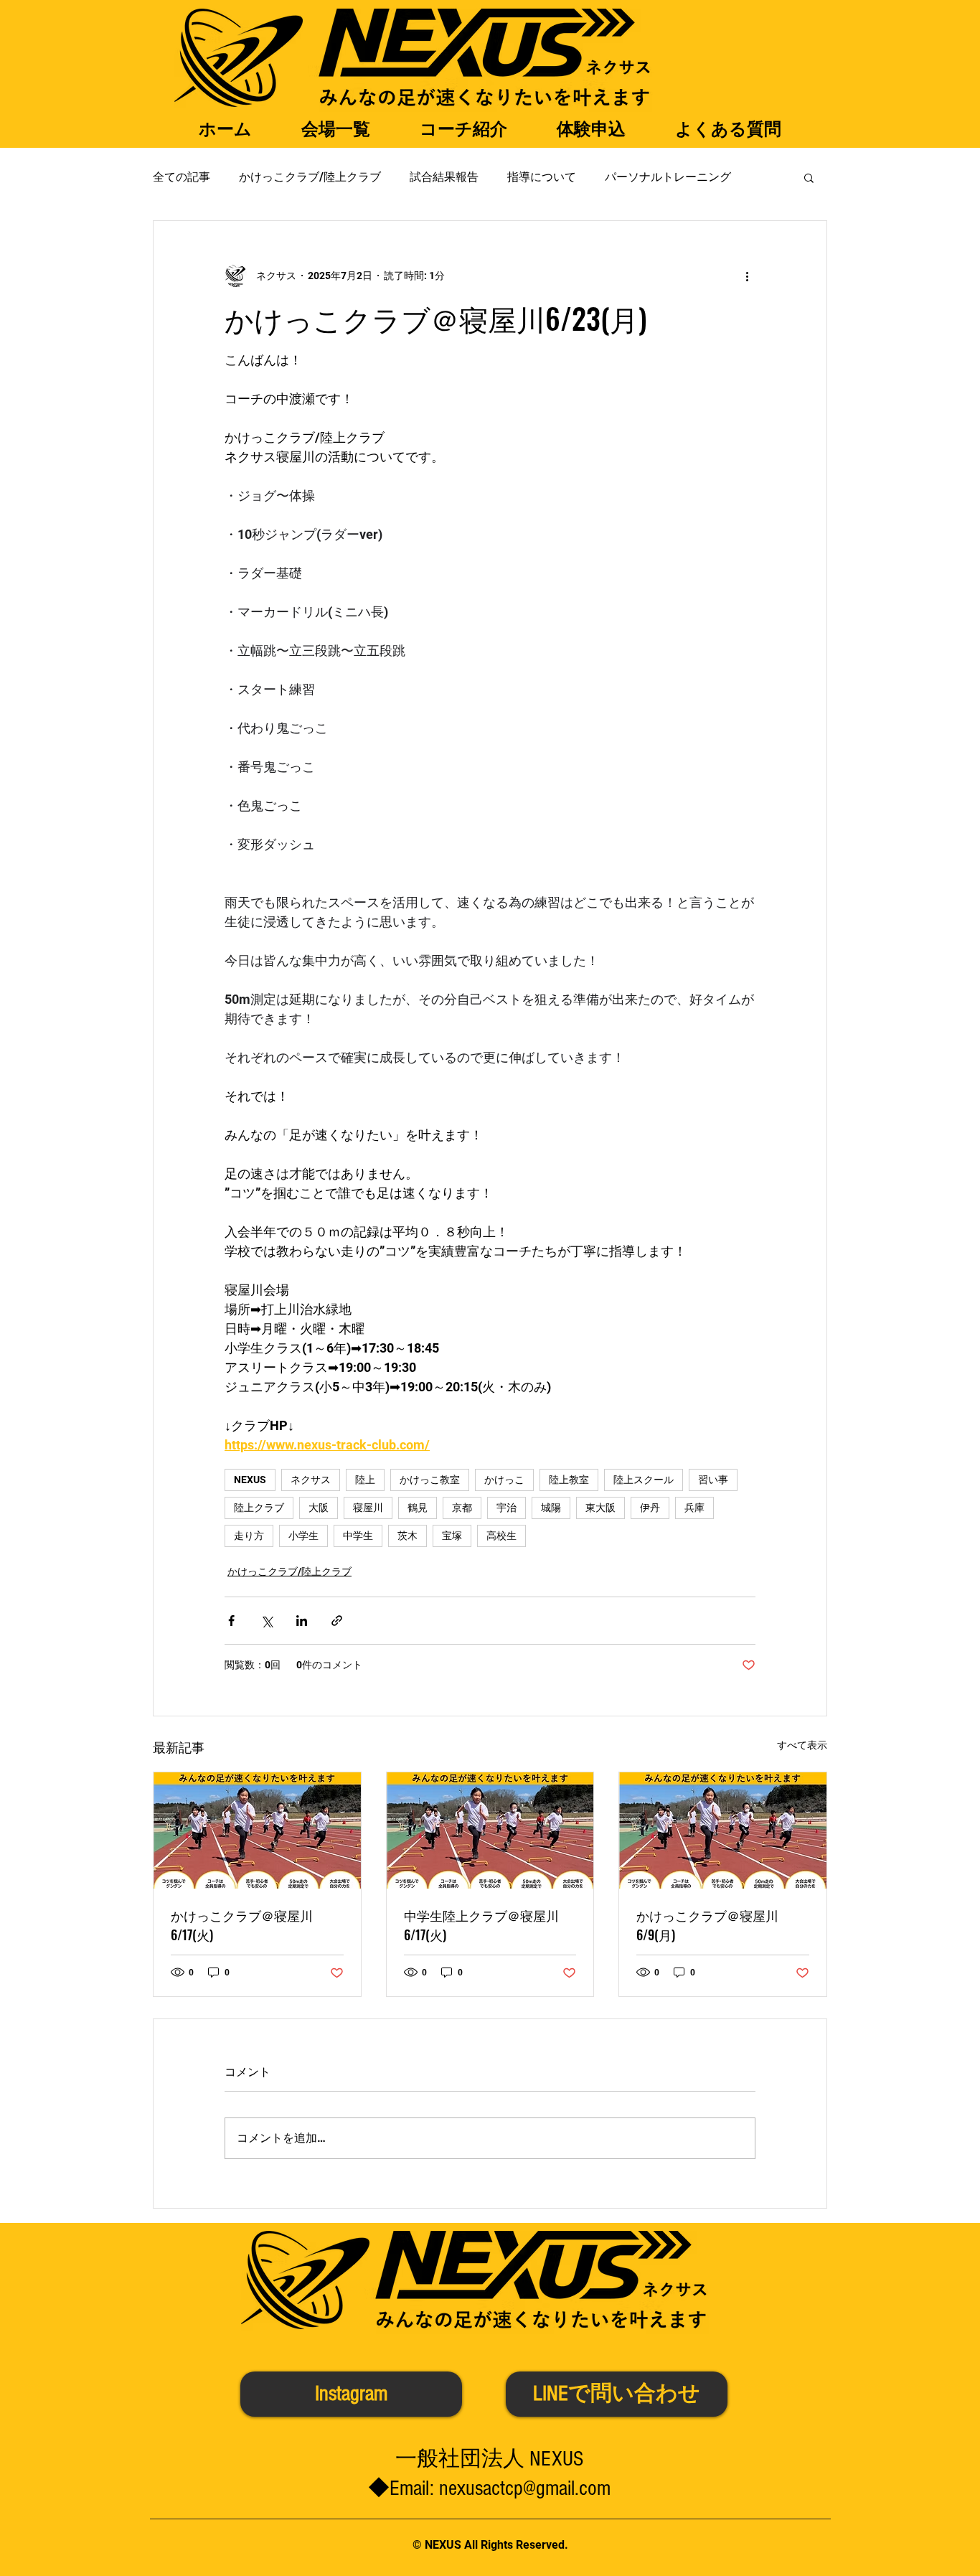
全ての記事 (182, 177)
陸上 (365, 1480)
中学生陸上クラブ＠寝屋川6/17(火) (481, 1925)
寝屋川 (368, 1508)
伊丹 (650, 1508)
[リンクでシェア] (337, 1621)
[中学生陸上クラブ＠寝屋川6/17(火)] (490, 1830)
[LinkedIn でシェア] (302, 1621)
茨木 (407, 1536)
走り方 (249, 1536)
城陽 (551, 1508)
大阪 (319, 1508)
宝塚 (452, 1536)
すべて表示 (802, 1745)
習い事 (713, 1480)
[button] (809, 177)
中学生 (358, 1536)
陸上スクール (644, 1480)
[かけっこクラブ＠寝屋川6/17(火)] (257, 1830)
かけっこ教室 (430, 1480)
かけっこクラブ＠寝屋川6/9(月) (707, 1925)
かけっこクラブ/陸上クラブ (310, 177)
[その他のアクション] (747, 276)
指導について (542, 177)
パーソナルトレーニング (668, 177)
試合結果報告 (444, 177)
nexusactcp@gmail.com (525, 2488)
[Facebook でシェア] (231, 1621)
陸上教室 (569, 1480)
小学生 (303, 1536)
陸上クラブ (259, 1508)
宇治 (507, 1508)
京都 (462, 1508)
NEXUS (250, 1480)
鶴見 (418, 1508)
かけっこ (504, 1480)
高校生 (501, 1536)
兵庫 (694, 1508)
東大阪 (600, 1508)
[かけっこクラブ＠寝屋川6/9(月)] (723, 1830)
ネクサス (311, 1480)
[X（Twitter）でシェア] (267, 1621)
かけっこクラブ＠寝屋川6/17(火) (242, 1925)
